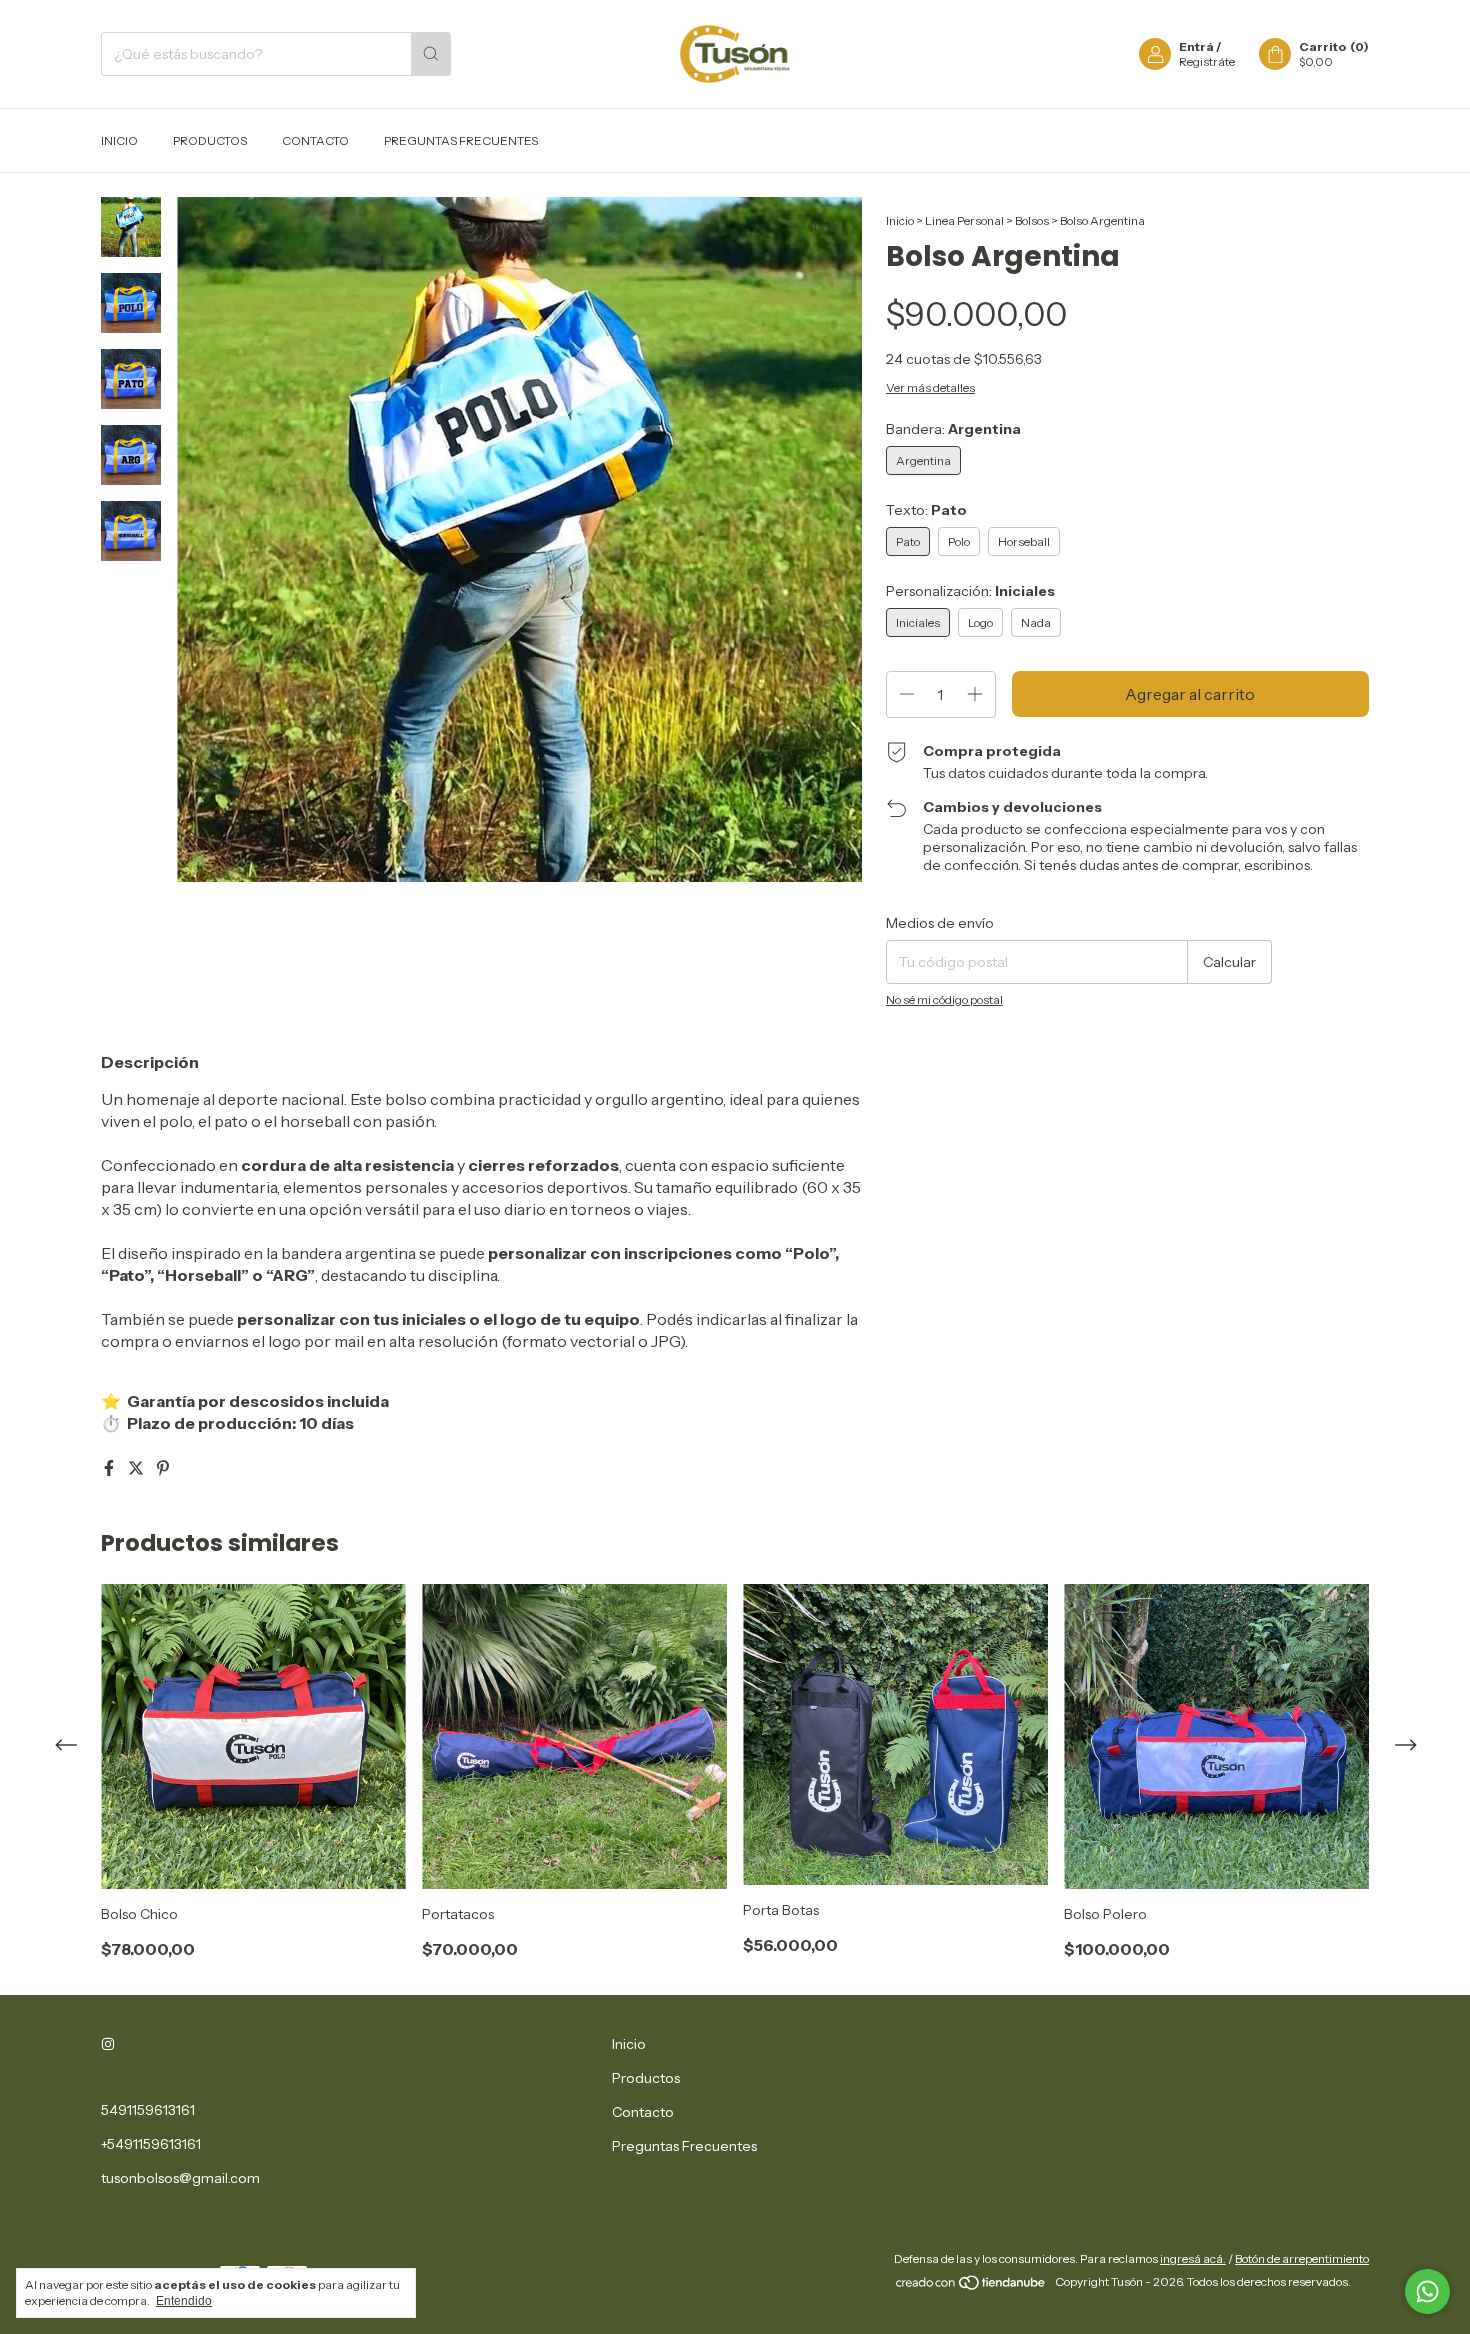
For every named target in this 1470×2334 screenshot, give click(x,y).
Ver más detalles (930, 387)
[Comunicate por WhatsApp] (1427, 2291)
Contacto (315, 140)
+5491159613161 (151, 2144)
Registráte (1207, 61)
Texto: (926, 510)
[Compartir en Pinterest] (163, 1468)
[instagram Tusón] (108, 2044)
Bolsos (1032, 220)
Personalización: (970, 591)
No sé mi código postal (944, 999)
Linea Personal (964, 220)
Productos (210, 140)
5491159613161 (148, 2110)
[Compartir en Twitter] (137, 1468)
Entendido (184, 2301)
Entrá (1196, 46)
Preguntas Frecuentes (461, 140)
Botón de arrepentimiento (1302, 2258)
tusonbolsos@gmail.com (180, 2178)
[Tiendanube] (971, 2286)
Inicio (119, 140)
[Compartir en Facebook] (110, 1468)
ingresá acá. (1193, 2258)
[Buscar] (431, 54)
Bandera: (953, 429)
